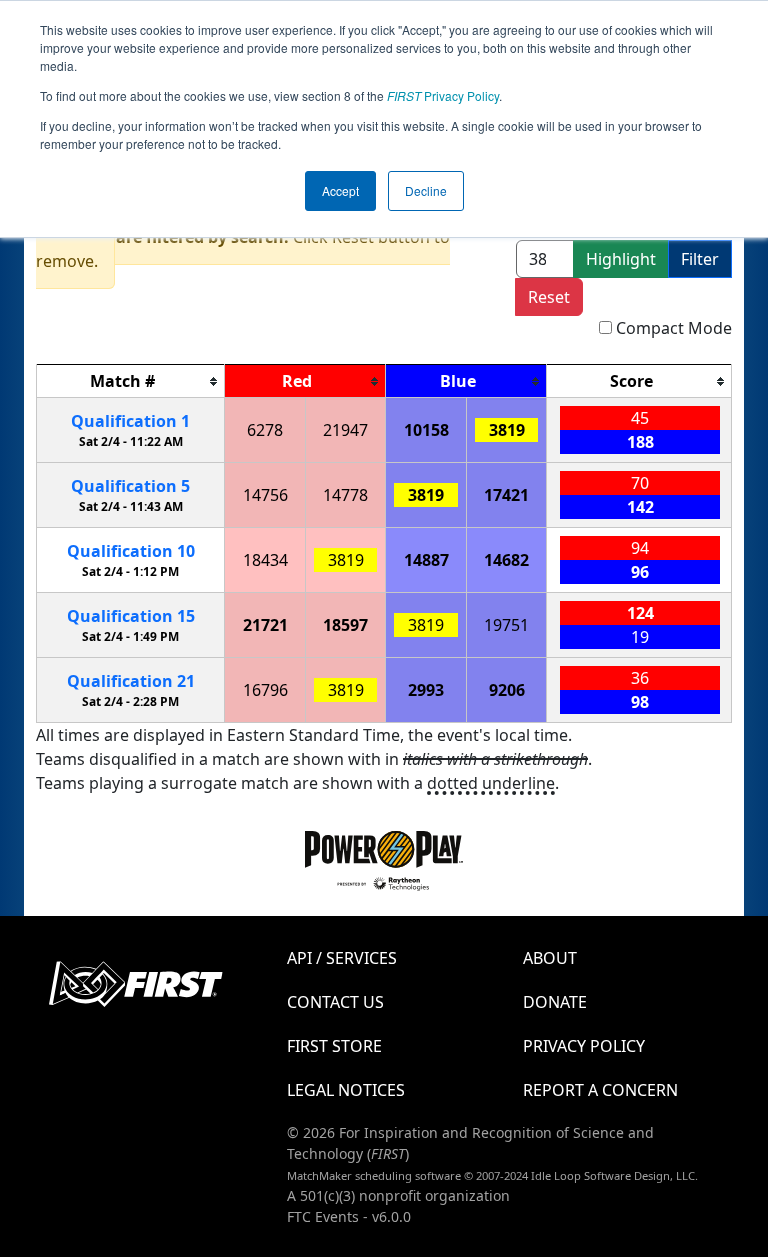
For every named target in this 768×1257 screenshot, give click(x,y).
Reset (549, 297)
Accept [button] (340, 190)
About (550, 958)
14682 (506, 560)
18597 (345, 625)
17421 (506, 495)
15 (131, 616)
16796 (265, 690)
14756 (265, 495)
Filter (700, 259)
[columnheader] (131, 381)
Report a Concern (600, 1090)
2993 (426, 690)
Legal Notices (346, 1090)
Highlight (621, 259)
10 (131, 551)
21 (131, 681)
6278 (265, 430)
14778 (345, 495)
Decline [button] (426, 190)
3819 (507, 430)
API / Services (342, 958)
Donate (555, 1002)
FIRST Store (334, 1046)
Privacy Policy (443, 95)
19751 (506, 625)
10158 (426, 430)
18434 (265, 560)
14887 (426, 560)
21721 (265, 625)
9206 (507, 690)
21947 (345, 430)
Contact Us (335, 1002)
